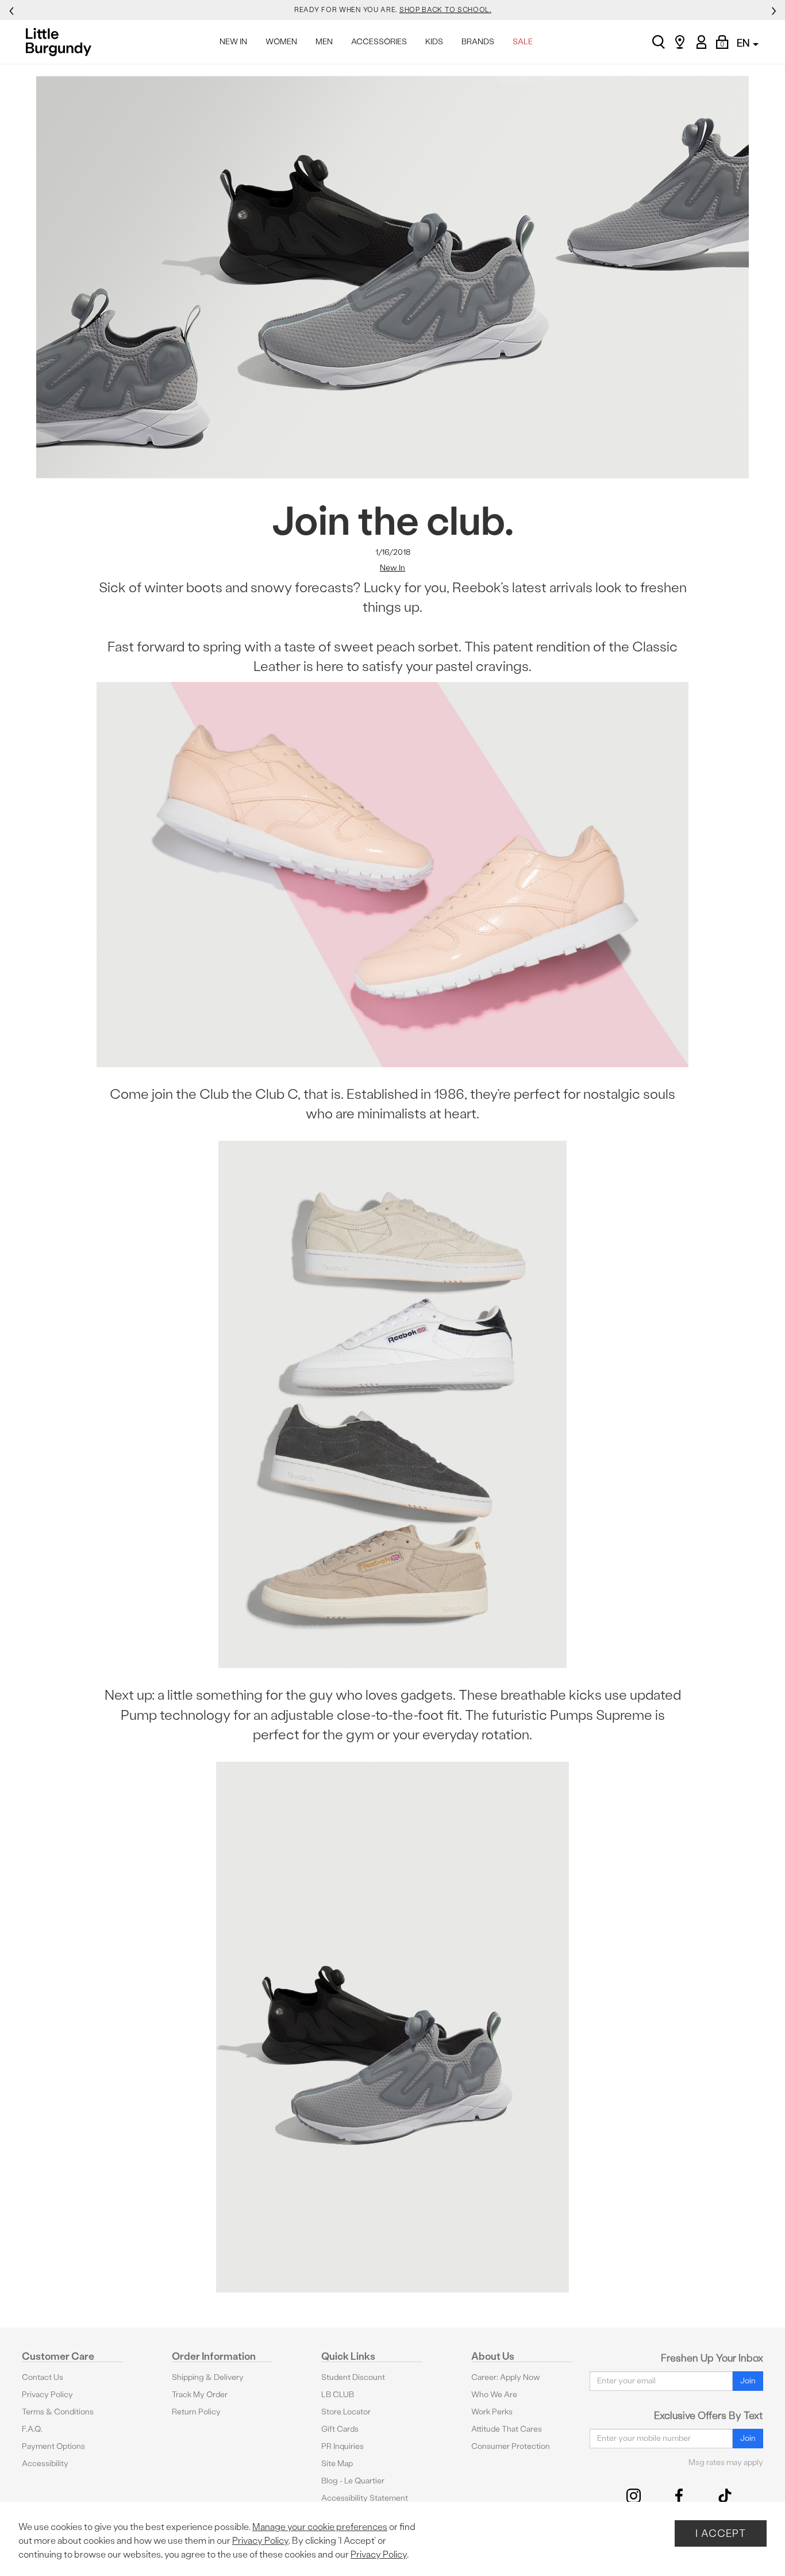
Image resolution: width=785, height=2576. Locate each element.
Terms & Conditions (58, 2412)
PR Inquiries (343, 2446)
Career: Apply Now (506, 2377)
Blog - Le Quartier (353, 2481)
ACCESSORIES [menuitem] (379, 42)
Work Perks (492, 2412)
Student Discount (353, 2377)
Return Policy (196, 2412)
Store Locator (346, 2412)
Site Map (337, 2464)
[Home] (62, 42)
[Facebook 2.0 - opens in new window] (679, 2496)
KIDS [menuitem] (434, 42)
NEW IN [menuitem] (233, 42)
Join (748, 2381)
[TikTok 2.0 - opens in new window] (725, 2496)
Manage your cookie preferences (320, 2527)
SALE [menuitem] (523, 42)
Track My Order (200, 2395)
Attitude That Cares (507, 2429)
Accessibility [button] (45, 2464)
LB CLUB (338, 2395)
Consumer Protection (511, 2446)
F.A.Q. (32, 2429)
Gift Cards (340, 2429)
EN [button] (744, 43)
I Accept (721, 2533)
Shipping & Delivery (208, 2377)
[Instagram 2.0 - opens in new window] (634, 2496)
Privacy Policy (47, 2395)
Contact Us (43, 2377)
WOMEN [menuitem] (281, 42)
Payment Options (53, 2446)
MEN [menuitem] (324, 42)
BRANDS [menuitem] (478, 42)
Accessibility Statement (365, 2498)
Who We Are (494, 2395)
